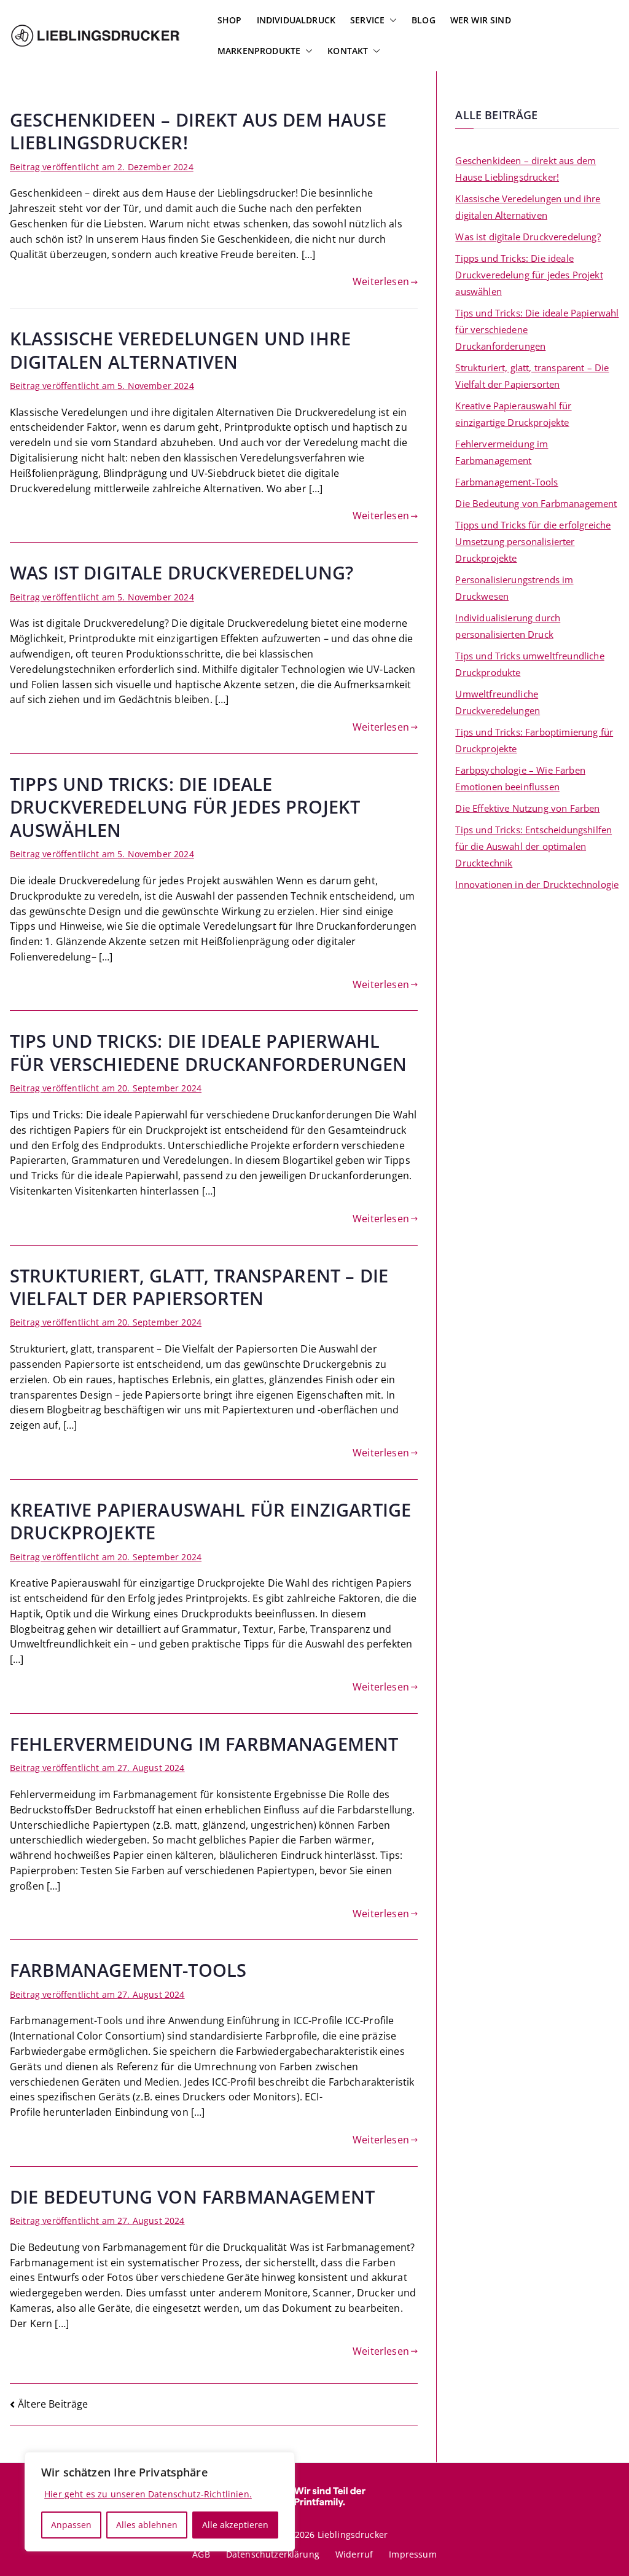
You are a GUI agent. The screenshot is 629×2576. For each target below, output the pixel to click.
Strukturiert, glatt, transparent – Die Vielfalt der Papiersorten (199, 1287)
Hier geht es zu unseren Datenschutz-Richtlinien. (148, 2494)
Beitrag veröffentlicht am (102, 167)
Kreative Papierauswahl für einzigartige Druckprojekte (210, 1521)
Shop (230, 20)
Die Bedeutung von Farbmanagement (192, 2197)
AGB (201, 2554)
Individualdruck (296, 20)
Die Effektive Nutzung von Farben (527, 808)
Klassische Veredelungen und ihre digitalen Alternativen (180, 350)
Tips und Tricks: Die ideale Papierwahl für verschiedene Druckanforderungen (209, 1052)
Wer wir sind (481, 20)
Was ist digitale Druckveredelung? (182, 572)
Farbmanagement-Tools (128, 1970)
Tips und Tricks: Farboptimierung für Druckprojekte (534, 740)
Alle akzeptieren (235, 2525)
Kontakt (348, 51)
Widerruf (354, 2554)
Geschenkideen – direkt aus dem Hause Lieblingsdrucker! (198, 131)
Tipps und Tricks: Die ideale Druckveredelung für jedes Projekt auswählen (185, 807)
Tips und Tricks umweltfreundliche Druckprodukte (529, 664)
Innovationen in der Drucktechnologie (537, 884)
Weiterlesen (381, 281)
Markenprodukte (259, 51)
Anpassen (71, 2525)
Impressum (412, 2554)
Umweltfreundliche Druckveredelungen (498, 702)
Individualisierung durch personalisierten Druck (508, 626)
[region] (160, 2502)
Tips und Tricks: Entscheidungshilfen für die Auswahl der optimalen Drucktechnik (533, 846)
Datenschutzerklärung (273, 2554)
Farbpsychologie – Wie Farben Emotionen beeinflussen (520, 778)
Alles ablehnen (147, 2525)
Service (367, 20)
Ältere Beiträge (53, 2404)
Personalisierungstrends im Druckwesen (514, 588)
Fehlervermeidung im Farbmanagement (204, 1744)
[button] (391, 20)
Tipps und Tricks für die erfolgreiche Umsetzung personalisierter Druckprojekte (533, 541)
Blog (424, 20)
